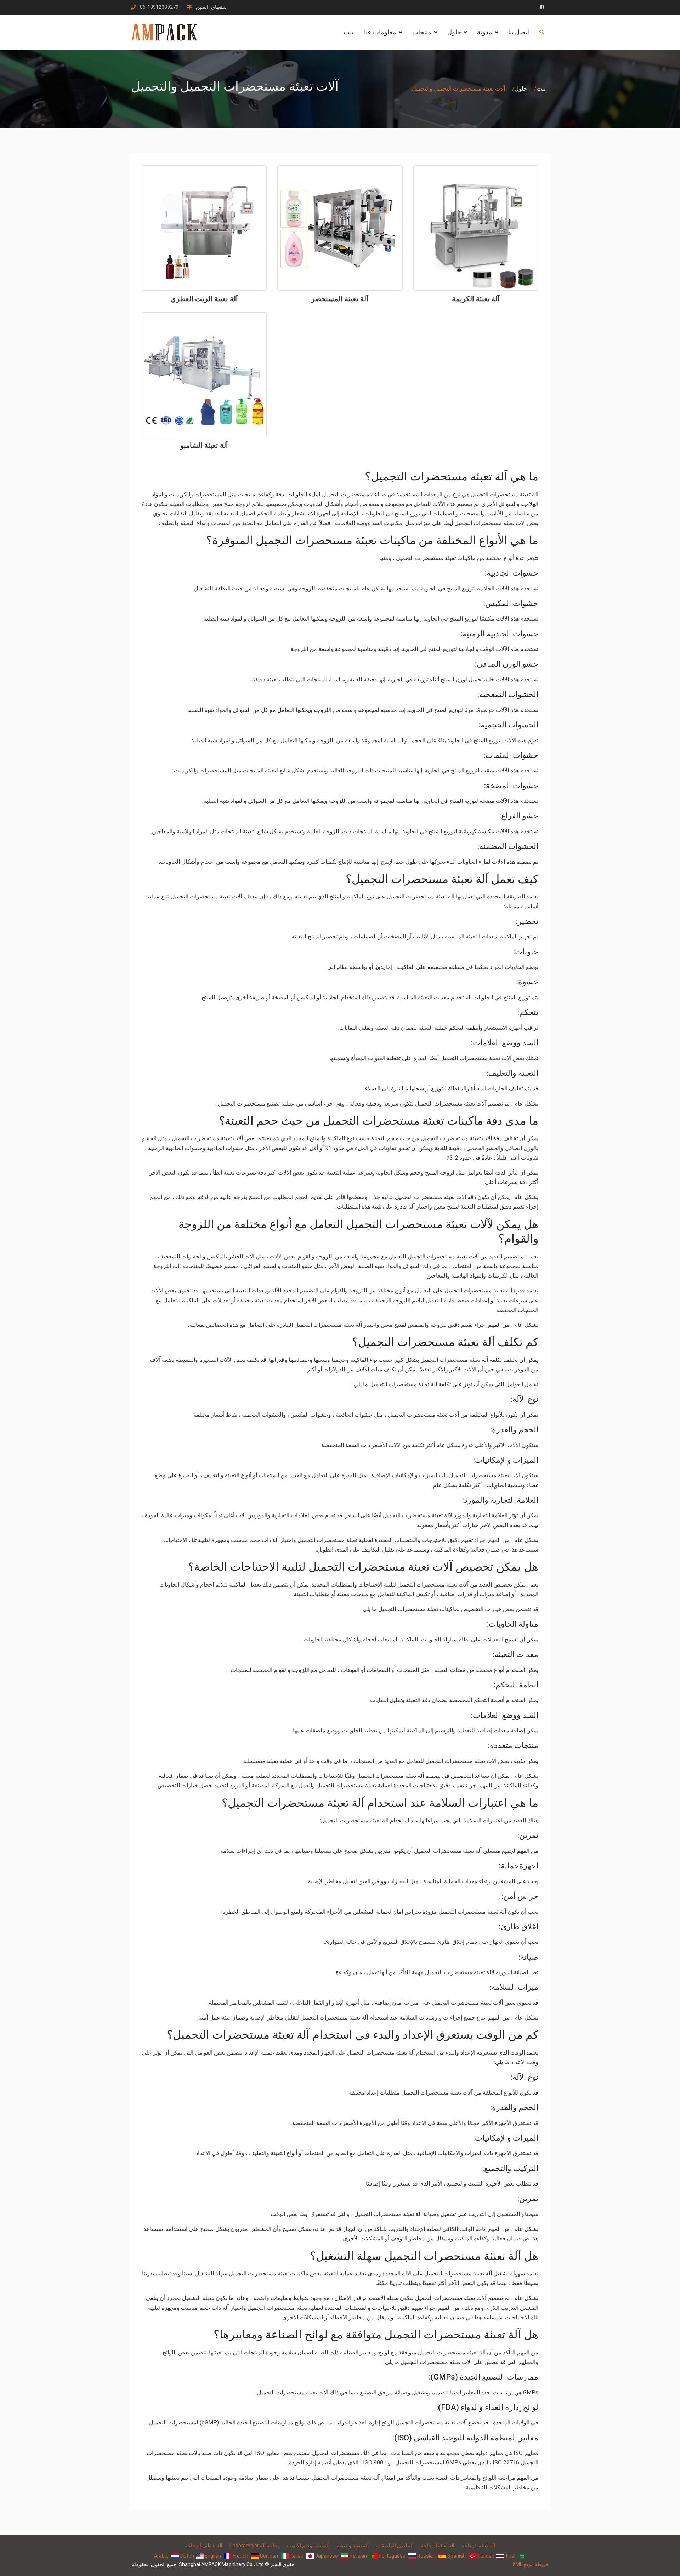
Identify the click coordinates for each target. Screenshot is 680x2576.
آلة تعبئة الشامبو (204, 445)
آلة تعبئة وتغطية (353, 2546)
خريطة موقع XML (531, 2564)
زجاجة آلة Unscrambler (255, 2546)
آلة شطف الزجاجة (204, 2546)
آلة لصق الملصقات (395, 2546)
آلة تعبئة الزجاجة (478, 2546)
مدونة (485, 32)
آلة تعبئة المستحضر (340, 299)
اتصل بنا (519, 32)
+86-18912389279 (161, 7)
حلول (454, 32)
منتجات (422, 32)
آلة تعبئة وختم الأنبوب (308, 2546)
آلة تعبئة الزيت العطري (204, 299)
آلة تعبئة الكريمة (476, 299)
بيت (348, 32)
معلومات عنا (380, 32)
